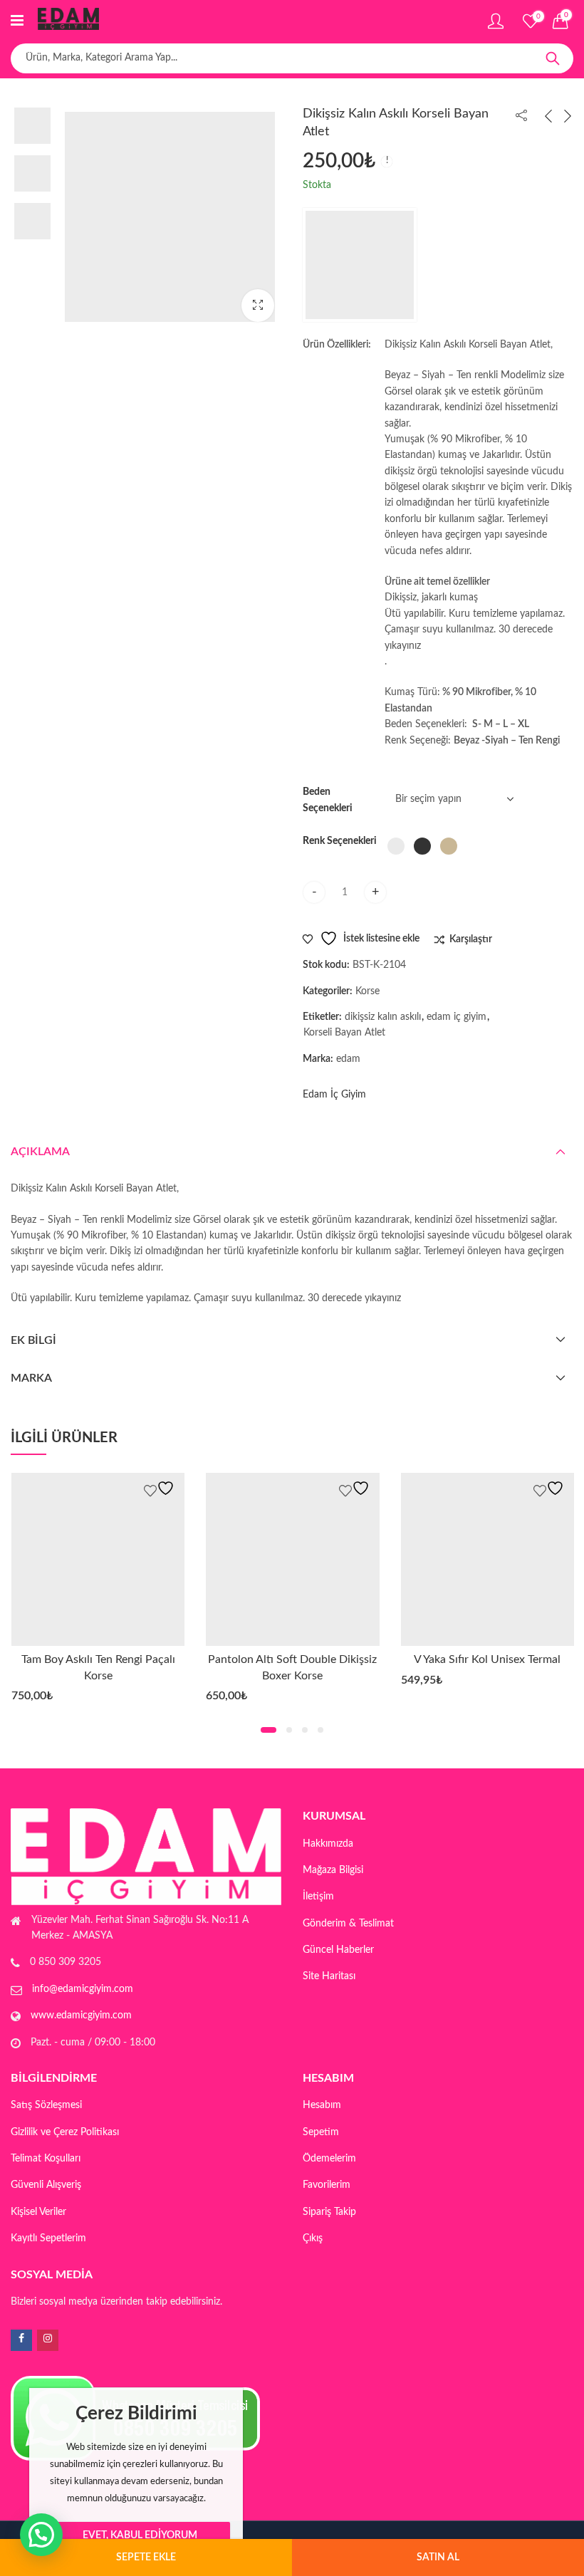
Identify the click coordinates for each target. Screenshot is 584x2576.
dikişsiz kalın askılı (383, 1017)
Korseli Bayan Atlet (344, 1033)
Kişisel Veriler (38, 2212)
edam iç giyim (457, 1017)
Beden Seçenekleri (328, 800)
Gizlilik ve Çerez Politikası (65, 2132)
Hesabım (322, 2105)
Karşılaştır (471, 939)
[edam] (360, 265)
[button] (258, 306)
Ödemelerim (329, 2159)
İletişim (318, 1897)
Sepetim (321, 2132)
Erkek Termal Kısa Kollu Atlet (500, 1659)
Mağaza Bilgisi (333, 1870)
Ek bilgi (33, 1340)
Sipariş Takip (329, 2212)
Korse (367, 991)
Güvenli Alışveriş (46, 2185)
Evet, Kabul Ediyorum (140, 2535)
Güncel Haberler (338, 1950)
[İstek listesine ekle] (173, 1488)
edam (348, 1059)
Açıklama (40, 1152)
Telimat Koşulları (46, 2159)
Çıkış (313, 2238)
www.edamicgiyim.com (81, 2016)
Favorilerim (327, 2185)
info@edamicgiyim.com (83, 1989)
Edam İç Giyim (334, 1095)
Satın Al (438, 2557)
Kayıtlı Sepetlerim (48, 2238)
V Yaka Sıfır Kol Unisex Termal (305, 1659)
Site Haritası (329, 1976)
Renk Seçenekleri (340, 841)
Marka (31, 1378)
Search (553, 58)
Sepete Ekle (146, 2557)
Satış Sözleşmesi (46, 2105)
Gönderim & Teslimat (348, 1924)
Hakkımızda (328, 1844)
